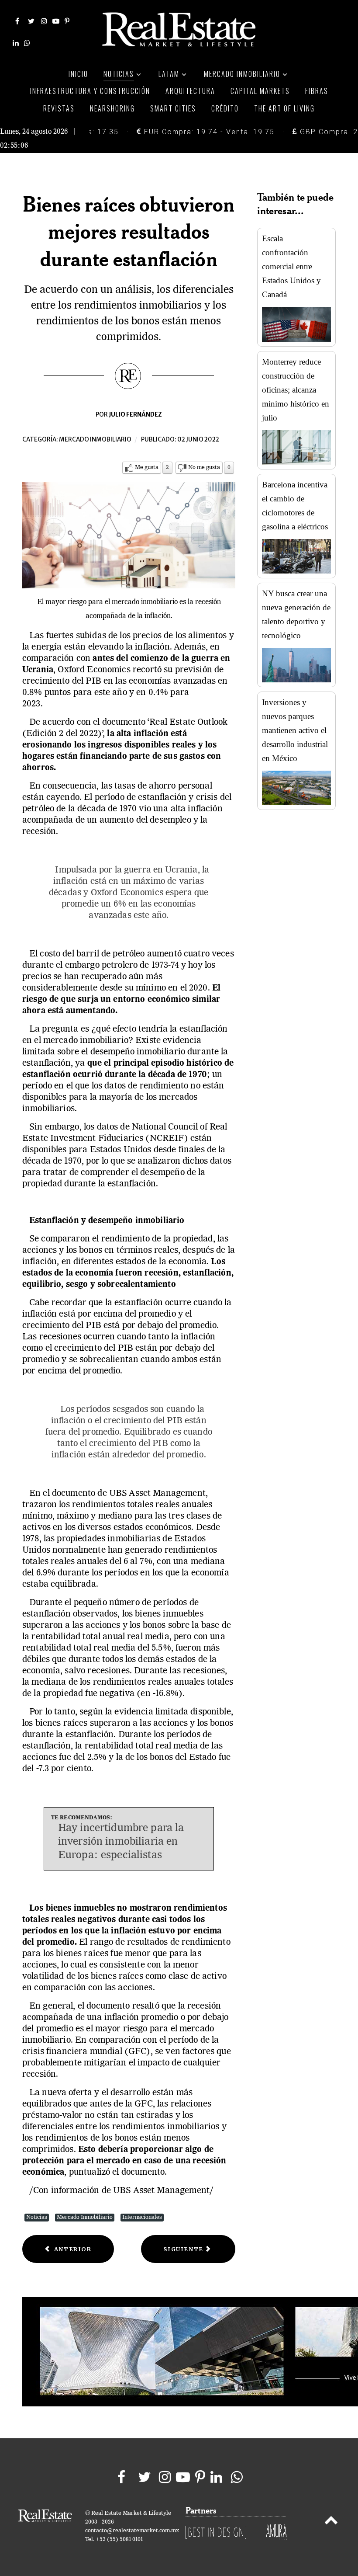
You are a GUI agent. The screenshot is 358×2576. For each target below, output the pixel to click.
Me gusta (147, 468)
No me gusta (204, 468)
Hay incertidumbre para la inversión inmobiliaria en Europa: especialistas (121, 1842)
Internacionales (142, 2217)
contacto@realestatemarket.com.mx (132, 2531)
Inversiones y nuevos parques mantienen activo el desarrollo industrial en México (295, 730)
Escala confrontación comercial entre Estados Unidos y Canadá (291, 266)
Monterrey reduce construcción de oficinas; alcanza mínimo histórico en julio (296, 390)
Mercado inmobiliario (95, 440)
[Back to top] (331, 2522)
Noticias (37, 2217)
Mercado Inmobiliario (85, 2217)
